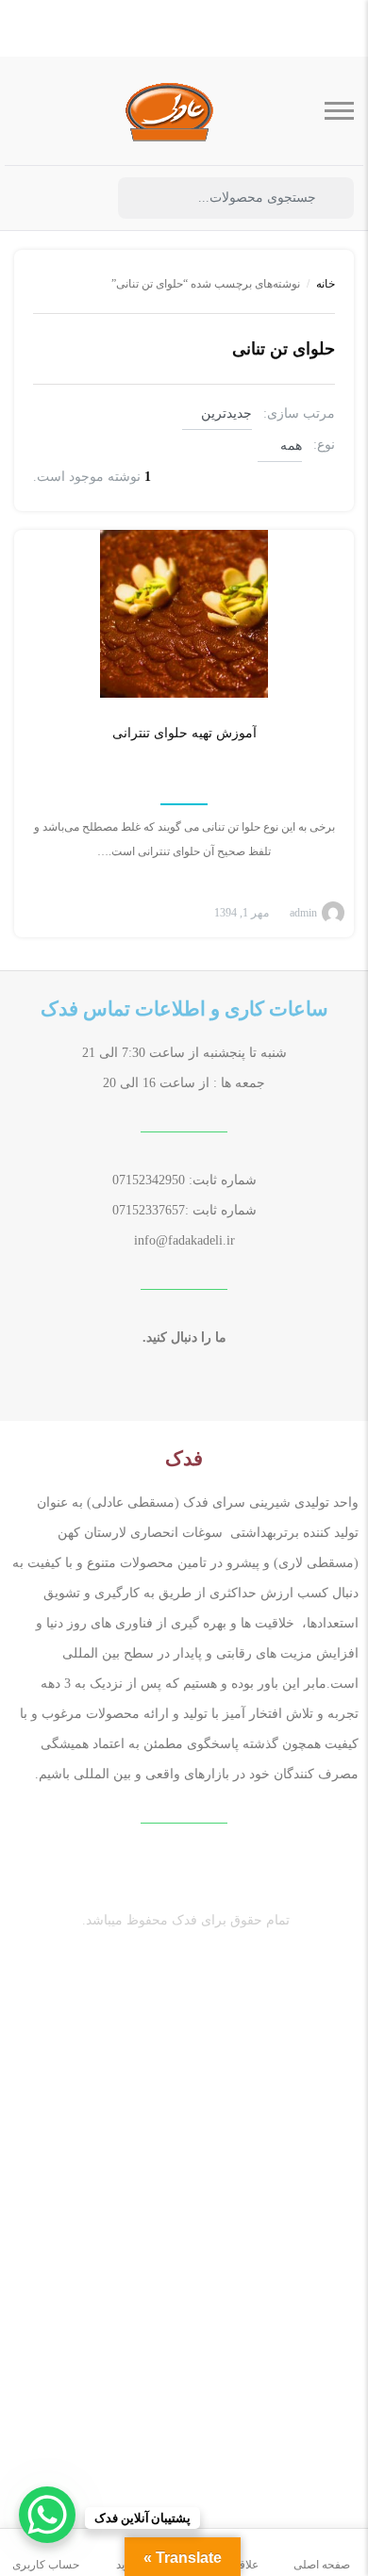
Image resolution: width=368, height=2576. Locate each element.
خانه (326, 284)
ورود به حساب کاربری (80, 199)
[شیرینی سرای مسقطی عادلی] (170, 111)
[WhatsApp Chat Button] (47, 2515)
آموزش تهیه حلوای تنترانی (184, 733)
